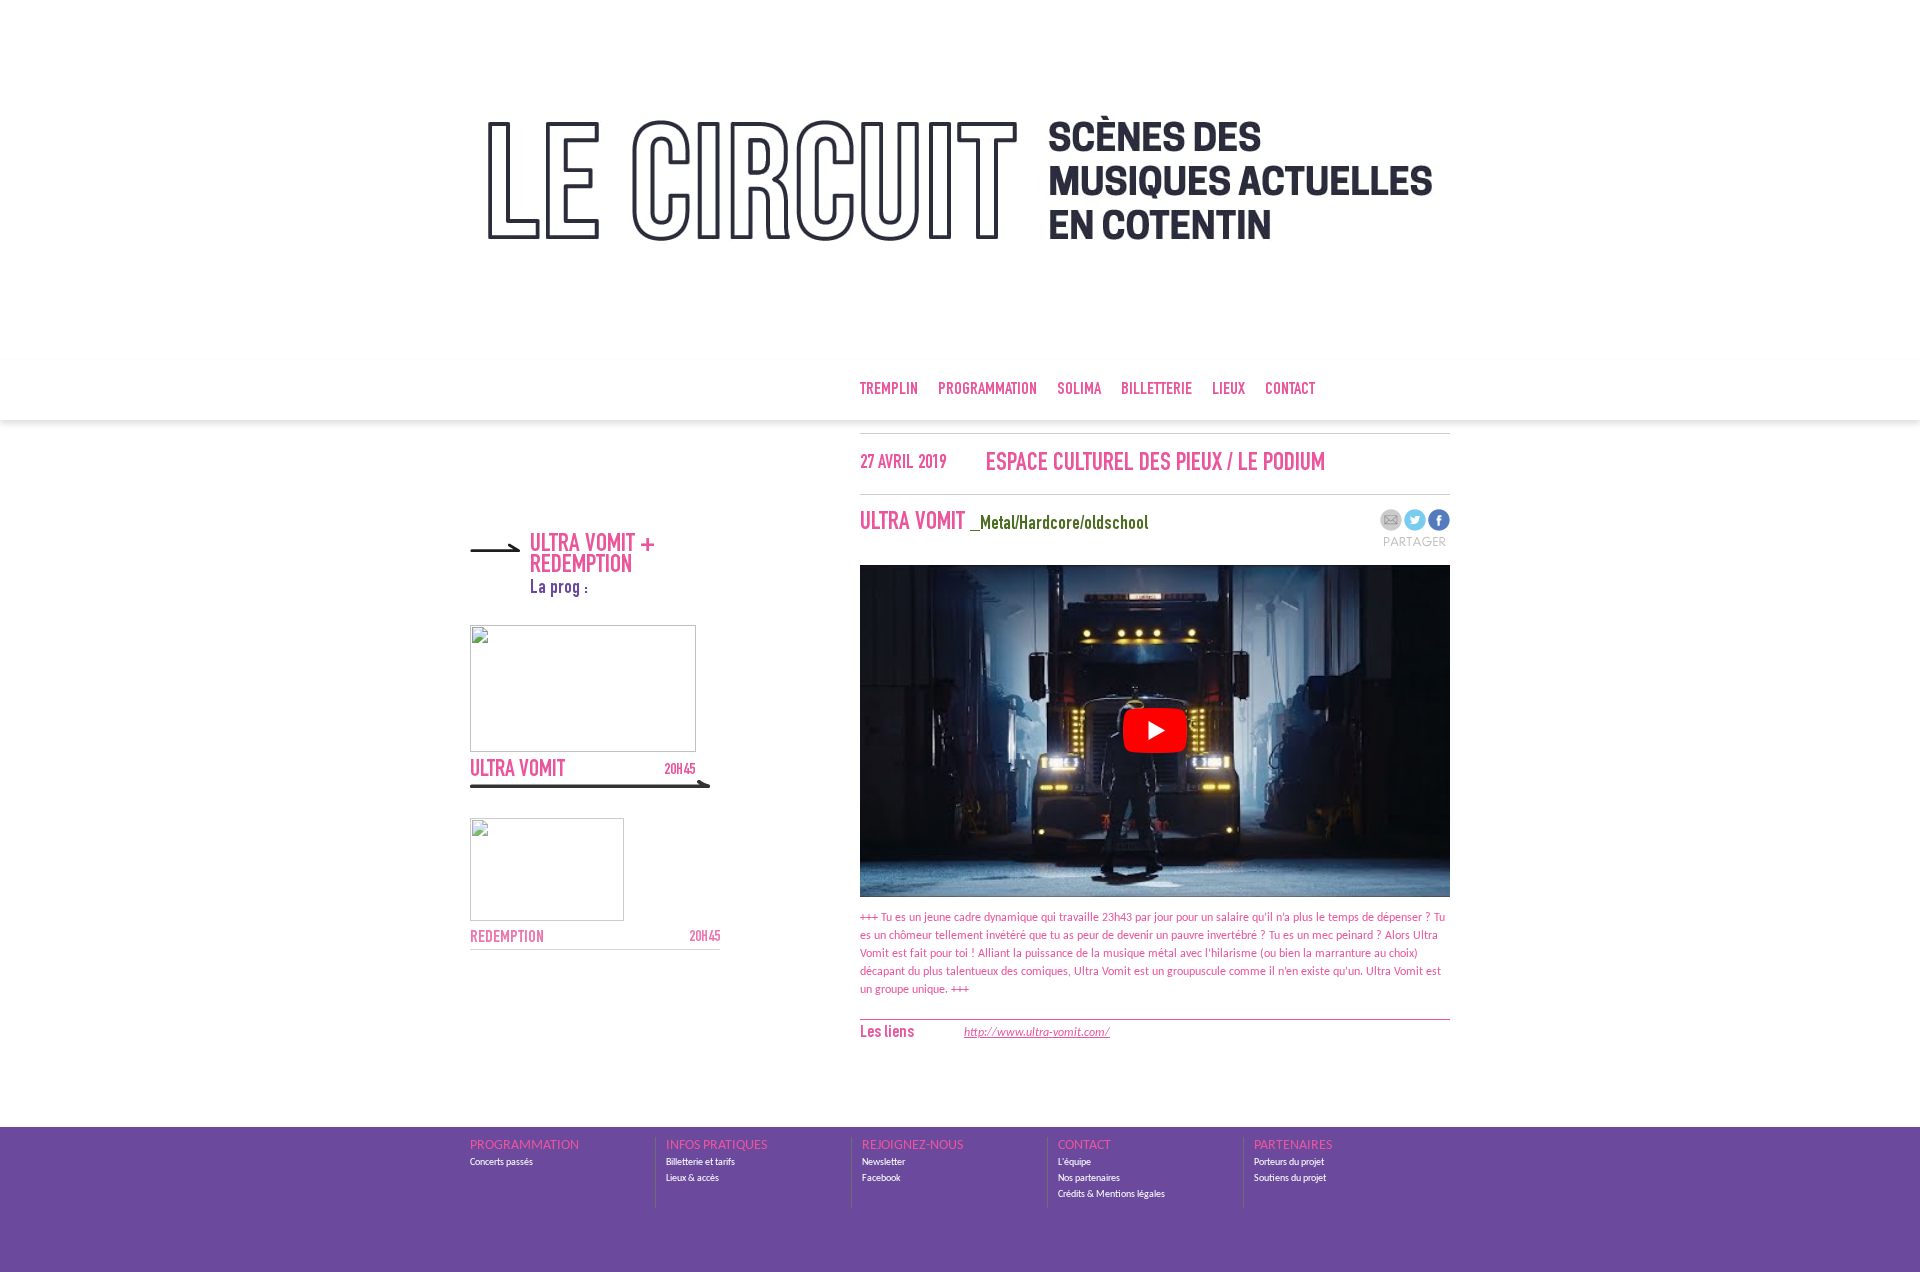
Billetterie (1156, 390)
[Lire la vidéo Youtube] (1155, 731)
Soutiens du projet (1290, 1178)
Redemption (595, 938)
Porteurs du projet (1289, 1162)
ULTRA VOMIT (582, 771)
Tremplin (889, 390)
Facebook (881, 1178)
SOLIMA (1079, 390)
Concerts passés (501, 1162)
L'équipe (1074, 1162)
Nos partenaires (1089, 1178)
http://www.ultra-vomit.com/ (1037, 1033)
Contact (1290, 390)
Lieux (1228, 390)
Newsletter (883, 1162)
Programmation (987, 390)
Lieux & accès (692, 1178)
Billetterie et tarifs (700, 1162)
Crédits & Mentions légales (1111, 1194)
